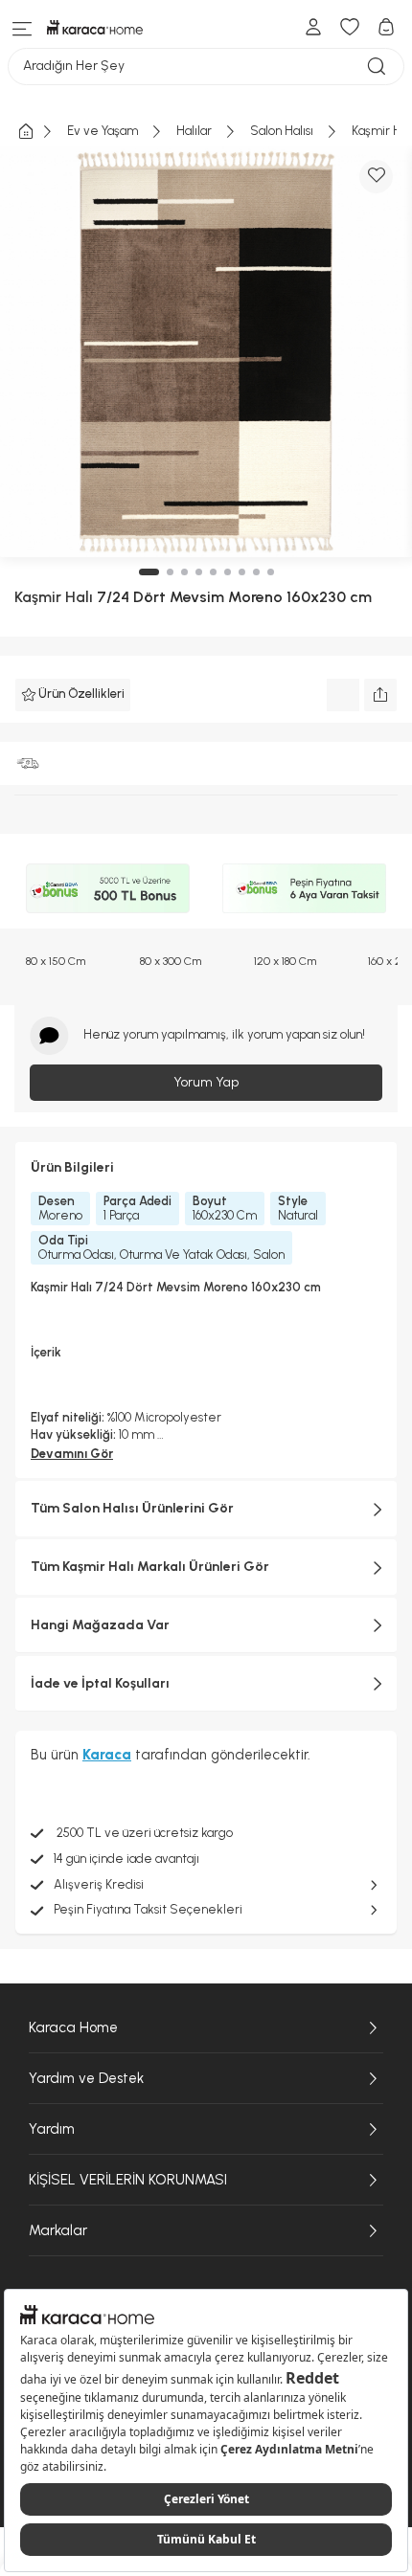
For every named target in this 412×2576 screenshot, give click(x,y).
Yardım (52, 2129)
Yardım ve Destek (86, 2078)
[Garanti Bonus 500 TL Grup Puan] (108, 888)
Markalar (58, 2230)
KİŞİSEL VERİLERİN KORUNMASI (128, 2180)
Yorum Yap (206, 1082)
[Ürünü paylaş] (380, 695)
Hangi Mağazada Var (100, 1625)
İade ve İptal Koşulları (100, 1683)
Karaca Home (73, 2027)
